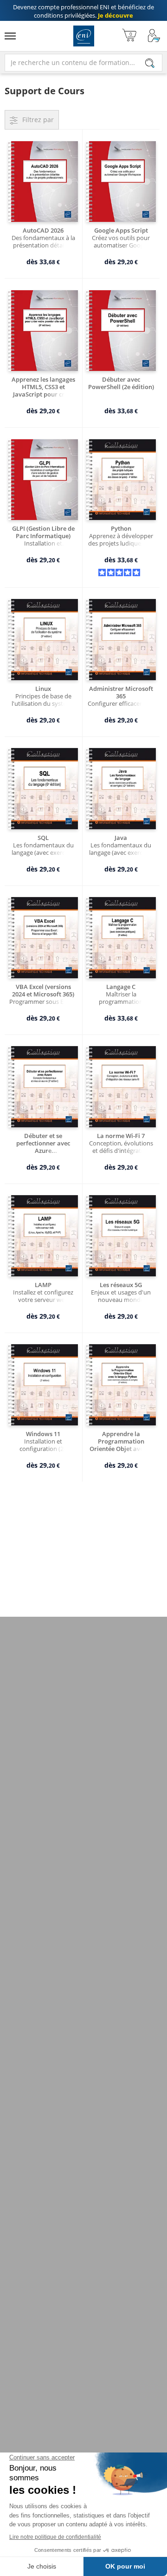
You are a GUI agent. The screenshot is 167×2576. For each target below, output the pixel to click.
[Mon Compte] (154, 36)
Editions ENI (84, 36)
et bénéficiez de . (83, 11)
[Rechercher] (150, 63)
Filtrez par (38, 120)
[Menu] (10, 36)
